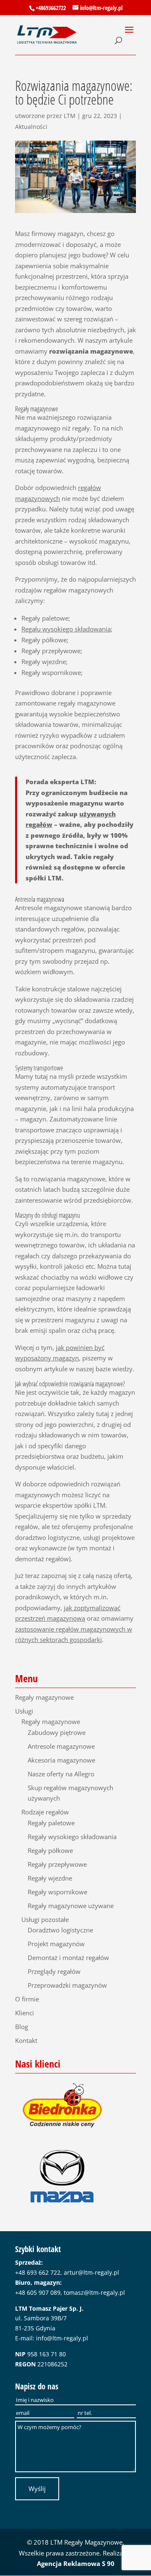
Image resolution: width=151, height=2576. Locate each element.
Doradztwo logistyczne (60, 1930)
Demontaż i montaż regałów (68, 1958)
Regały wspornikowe (57, 1892)
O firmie (27, 1999)
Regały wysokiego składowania (72, 1837)
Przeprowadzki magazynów (67, 1985)
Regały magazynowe (44, 1697)
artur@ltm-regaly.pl (91, 2272)
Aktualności (31, 127)
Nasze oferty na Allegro (61, 1774)
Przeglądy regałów (54, 1971)
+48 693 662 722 (38, 2272)
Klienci (25, 2013)
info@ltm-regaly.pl (62, 2338)
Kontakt (26, 2040)
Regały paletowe (51, 1823)
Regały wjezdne (50, 1878)
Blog (22, 2027)
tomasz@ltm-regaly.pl (94, 2292)
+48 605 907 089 (38, 2292)
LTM (70, 116)
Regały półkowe (50, 1850)
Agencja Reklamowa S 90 (76, 2563)
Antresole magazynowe (61, 1746)
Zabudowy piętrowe (57, 1732)
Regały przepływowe (57, 1864)
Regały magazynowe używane (71, 1906)
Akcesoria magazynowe (61, 1760)
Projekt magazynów (56, 1944)
